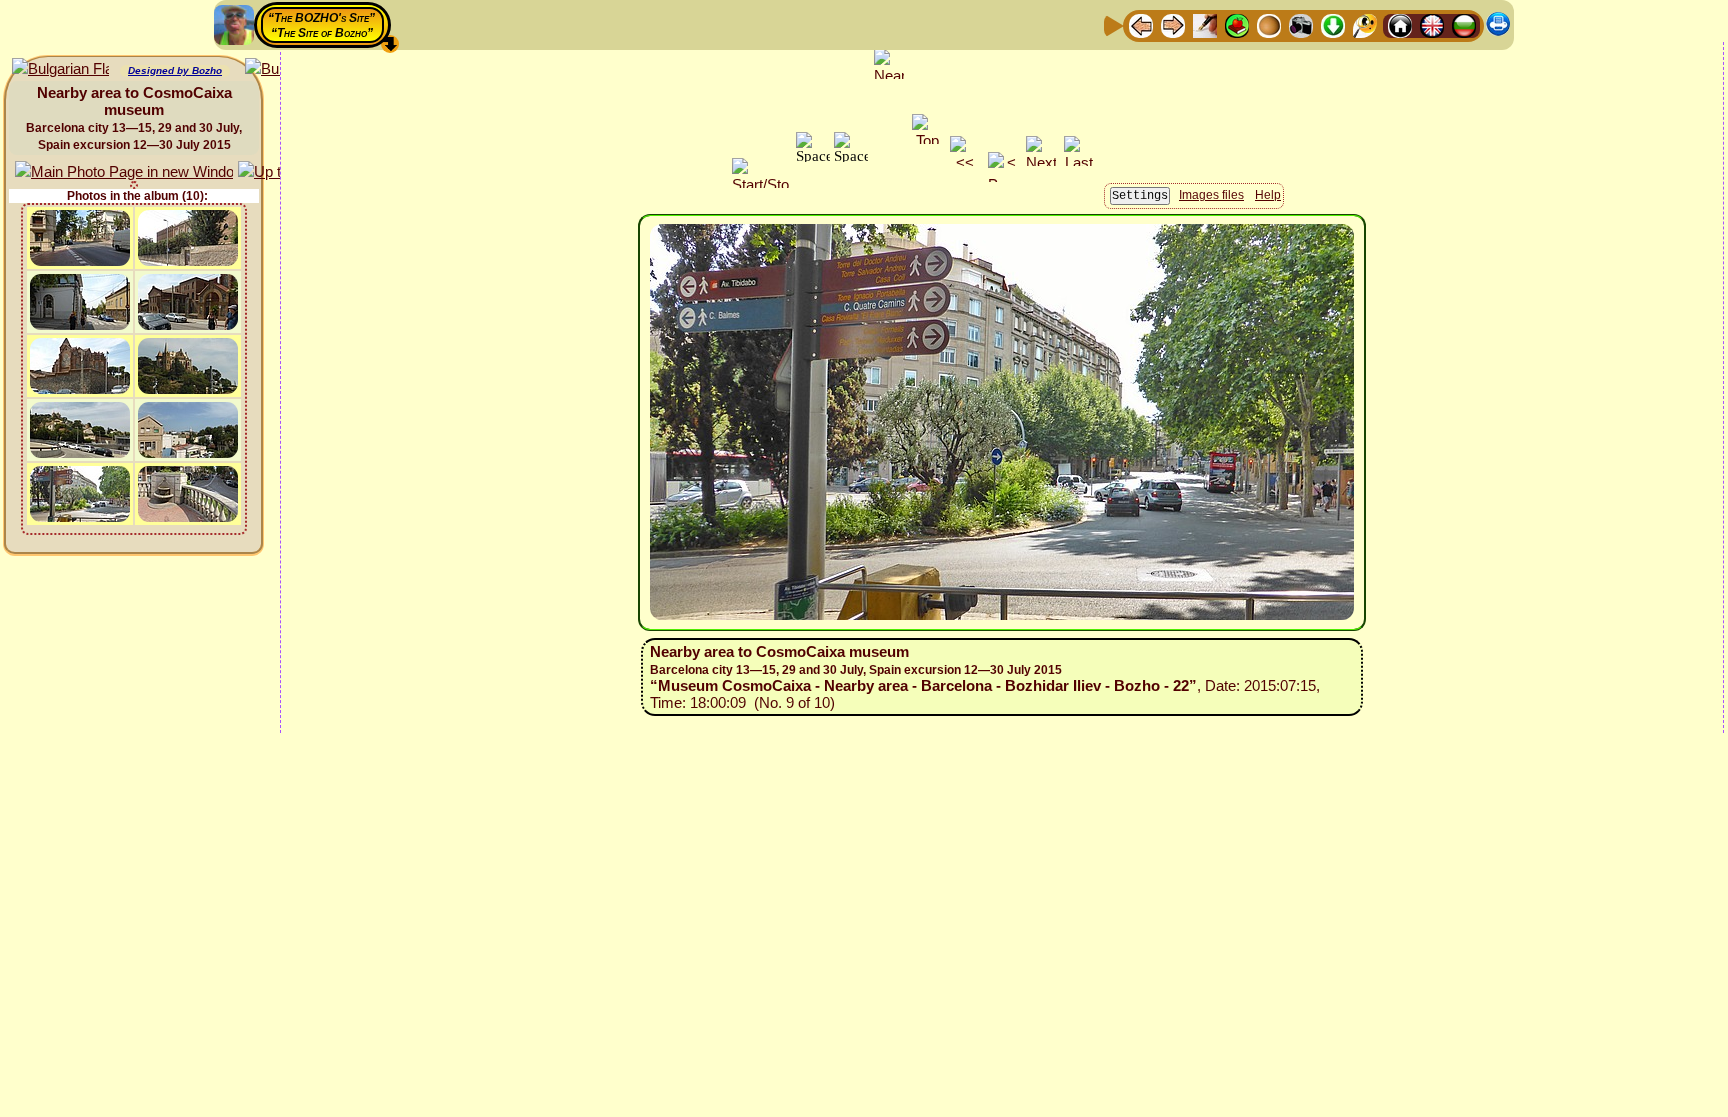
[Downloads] (1333, 24)
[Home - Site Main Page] (1400, 24)
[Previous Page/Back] (1141, 24)
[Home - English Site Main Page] (1432, 24)
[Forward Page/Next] (1173, 24)
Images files (1211, 195)
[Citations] (1237, 24)
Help (1268, 195)
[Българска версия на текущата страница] (60, 69)
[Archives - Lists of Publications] (1205, 24)
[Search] (1365, 24)
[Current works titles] (1269, 24)
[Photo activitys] (1301, 24)
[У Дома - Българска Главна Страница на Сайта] (1464, 24)
